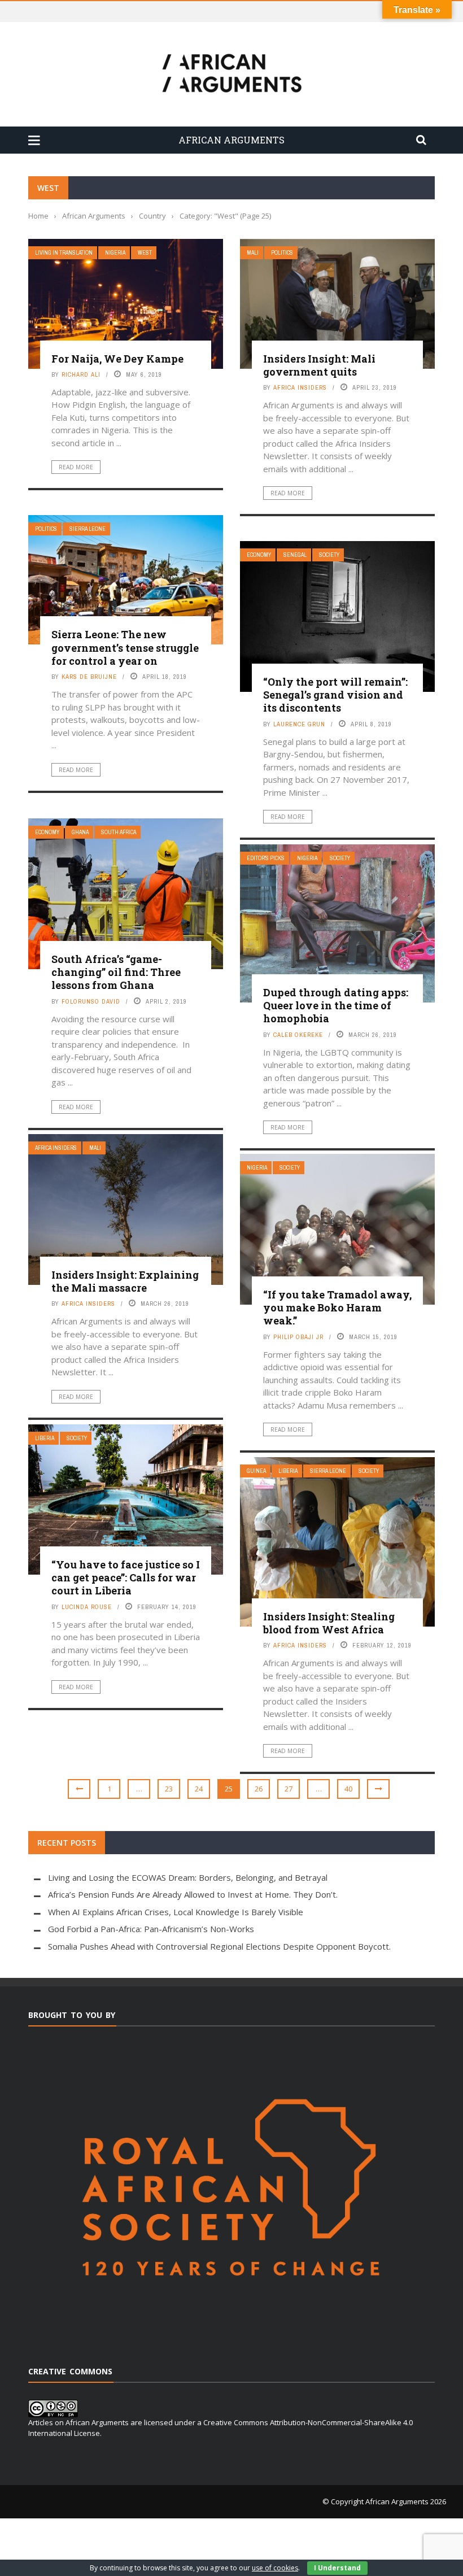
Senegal (295, 555)
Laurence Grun (299, 724)
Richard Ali (81, 374)
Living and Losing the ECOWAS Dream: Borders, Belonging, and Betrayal (188, 1877)
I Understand (337, 2568)
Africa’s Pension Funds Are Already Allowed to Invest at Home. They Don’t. (193, 1894)
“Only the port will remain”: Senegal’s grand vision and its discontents (335, 695)
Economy (259, 555)
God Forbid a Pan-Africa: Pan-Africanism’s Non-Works (151, 1929)
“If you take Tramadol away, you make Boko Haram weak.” (337, 1308)
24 (199, 1789)
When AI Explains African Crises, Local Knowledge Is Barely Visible (176, 1912)
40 (348, 1789)
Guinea (256, 1471)
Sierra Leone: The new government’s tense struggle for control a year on (125, 648)
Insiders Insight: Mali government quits (319, 365)
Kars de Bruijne (89, 677)
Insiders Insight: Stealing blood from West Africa (329, 1623)
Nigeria (115, 253)
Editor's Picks (266, 858)
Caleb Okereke (298, 1035)
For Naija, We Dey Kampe (117, 359)
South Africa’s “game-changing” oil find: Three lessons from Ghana (116, 972)
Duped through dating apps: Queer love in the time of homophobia (336, 1006)
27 (289, 1789)
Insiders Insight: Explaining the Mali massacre (125, 1281)
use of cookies (275, 2568)
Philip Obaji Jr (298, 1337)
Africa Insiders (300, 387)
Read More (76, 467)
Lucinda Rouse (87, 1607)
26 (259, 1789)
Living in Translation (64, 253)
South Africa (119, 832)
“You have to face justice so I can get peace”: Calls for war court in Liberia (126, 1578)
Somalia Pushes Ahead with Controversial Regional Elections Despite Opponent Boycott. (219, 1946)
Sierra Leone (88, 529)
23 (169, 1789)
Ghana (80, 832)
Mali (253, 253)
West (145, 253)
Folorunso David (91, 1001)
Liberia (45, 1438)
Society (329, 555)
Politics (282, 253)
